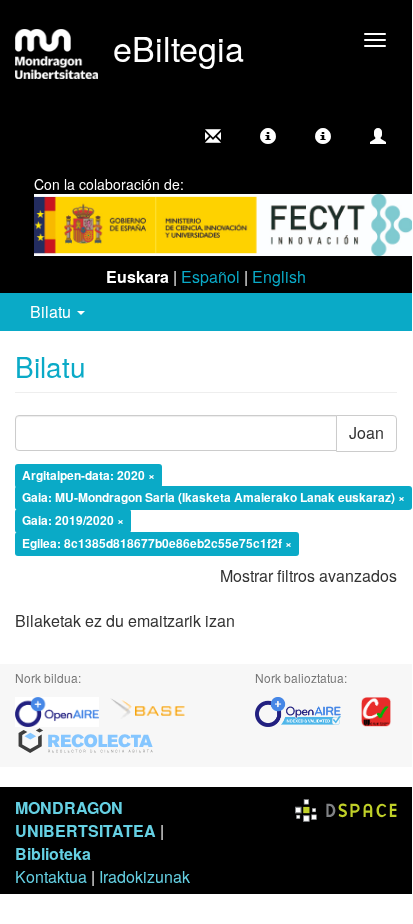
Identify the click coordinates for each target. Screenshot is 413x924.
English (279, 276)
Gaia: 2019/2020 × (73, 521)
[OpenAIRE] (62, 709)
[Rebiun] (376, 709)
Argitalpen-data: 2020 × (88, 475)
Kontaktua (51, 876)
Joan (366, 432)
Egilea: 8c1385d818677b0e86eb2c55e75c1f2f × (157, 544)
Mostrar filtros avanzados (308, 575)
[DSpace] (346, 807)
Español (210, 276)
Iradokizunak (144, 876)
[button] (268, 136)
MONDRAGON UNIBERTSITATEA (85, 819)
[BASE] (148, 709)
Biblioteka (53, 853)
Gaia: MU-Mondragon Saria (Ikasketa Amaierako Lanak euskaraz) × (213, 498)
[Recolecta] (86, 739)
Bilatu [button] (52, 311)
